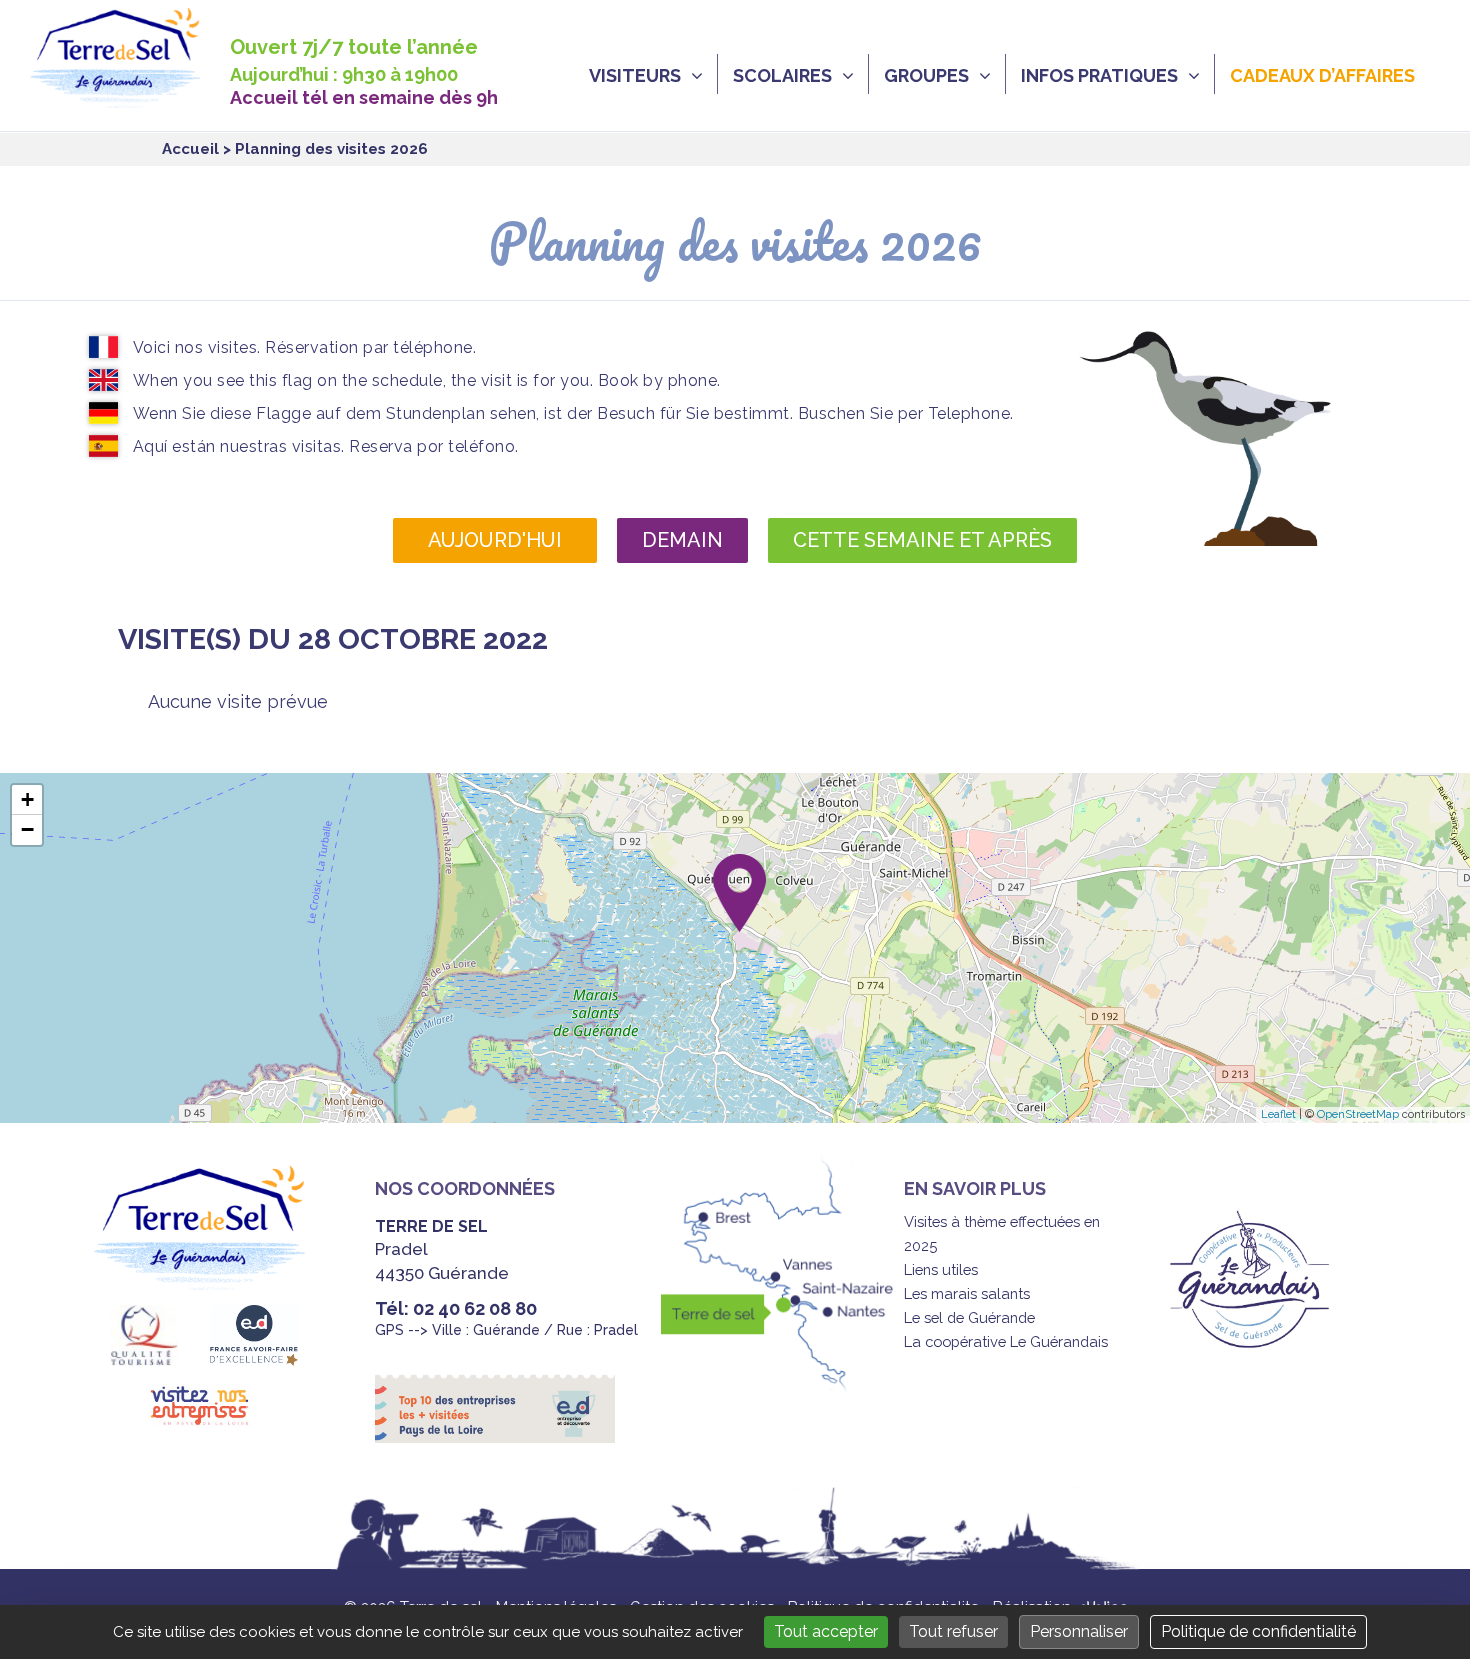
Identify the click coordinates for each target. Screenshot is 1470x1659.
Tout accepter (826, 1631)
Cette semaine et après (922, 540)
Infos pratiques (1099, 75)
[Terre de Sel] (130, 96)
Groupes (926, 75)
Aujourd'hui (495, 540)
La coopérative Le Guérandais (1006, 1341)
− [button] (27, 829)
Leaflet (1278, 1114)
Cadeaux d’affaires (1322, 75)
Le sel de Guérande (969, 1317)
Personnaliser (1079, 1631)
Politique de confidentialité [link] (1258, 1631)
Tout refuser (953, 1631)
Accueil (190, 149)
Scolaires (782, 75)
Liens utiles (941, 1269)
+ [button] (27, 799)
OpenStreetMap (1358, 1114)
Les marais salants (967, 1293)
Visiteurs (635, 75)
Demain (682, 540)
